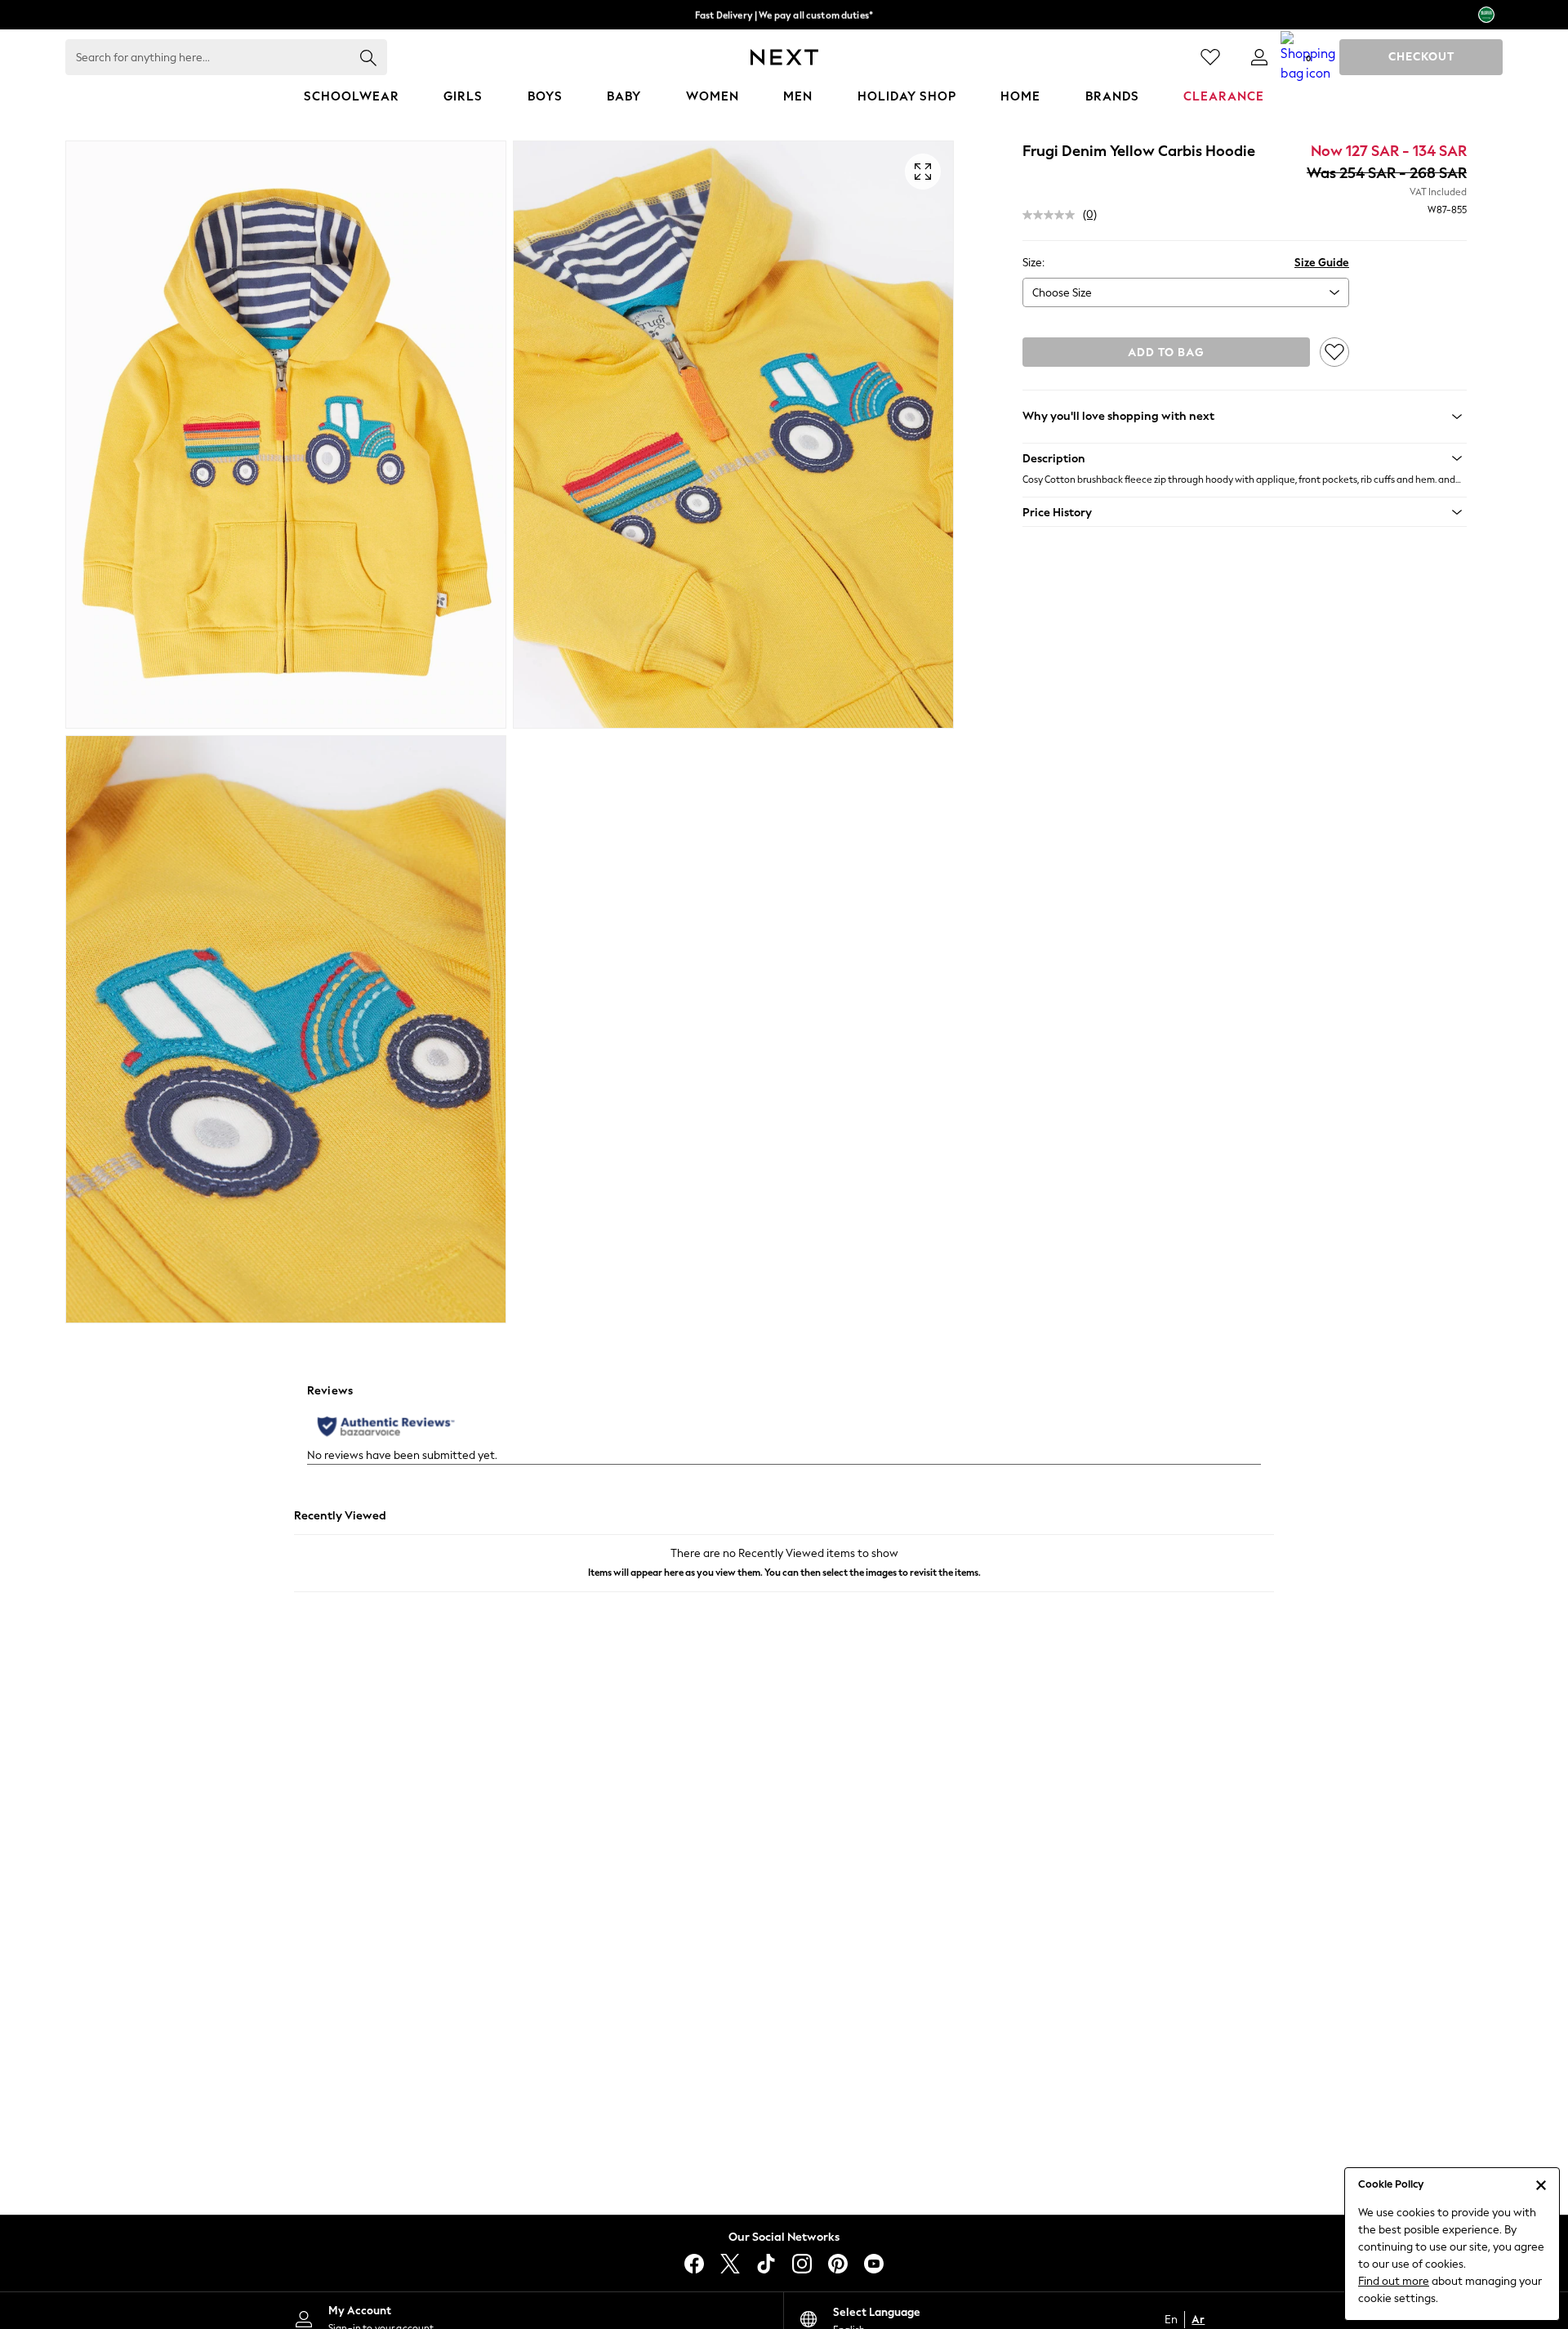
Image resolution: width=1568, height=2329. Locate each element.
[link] (1259, 57)
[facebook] (694, 2264)
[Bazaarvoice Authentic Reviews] (386, 1426)
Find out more (1394, 2281)
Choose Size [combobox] (1062, 293)
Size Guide (1322, 263)
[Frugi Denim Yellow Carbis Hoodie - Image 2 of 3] (733, 435)
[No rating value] (1053, 215)
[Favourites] (1210, 57)
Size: (1033, 263)
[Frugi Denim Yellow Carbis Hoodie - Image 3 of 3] (286, 1029)
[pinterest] (838, 2264)
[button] (1245, 458)
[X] (730, 2264)
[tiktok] (766, 2264)
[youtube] (874, 2264)
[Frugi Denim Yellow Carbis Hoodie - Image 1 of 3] (286, 435)
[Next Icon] (784, 57)
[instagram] (802, 2264)
